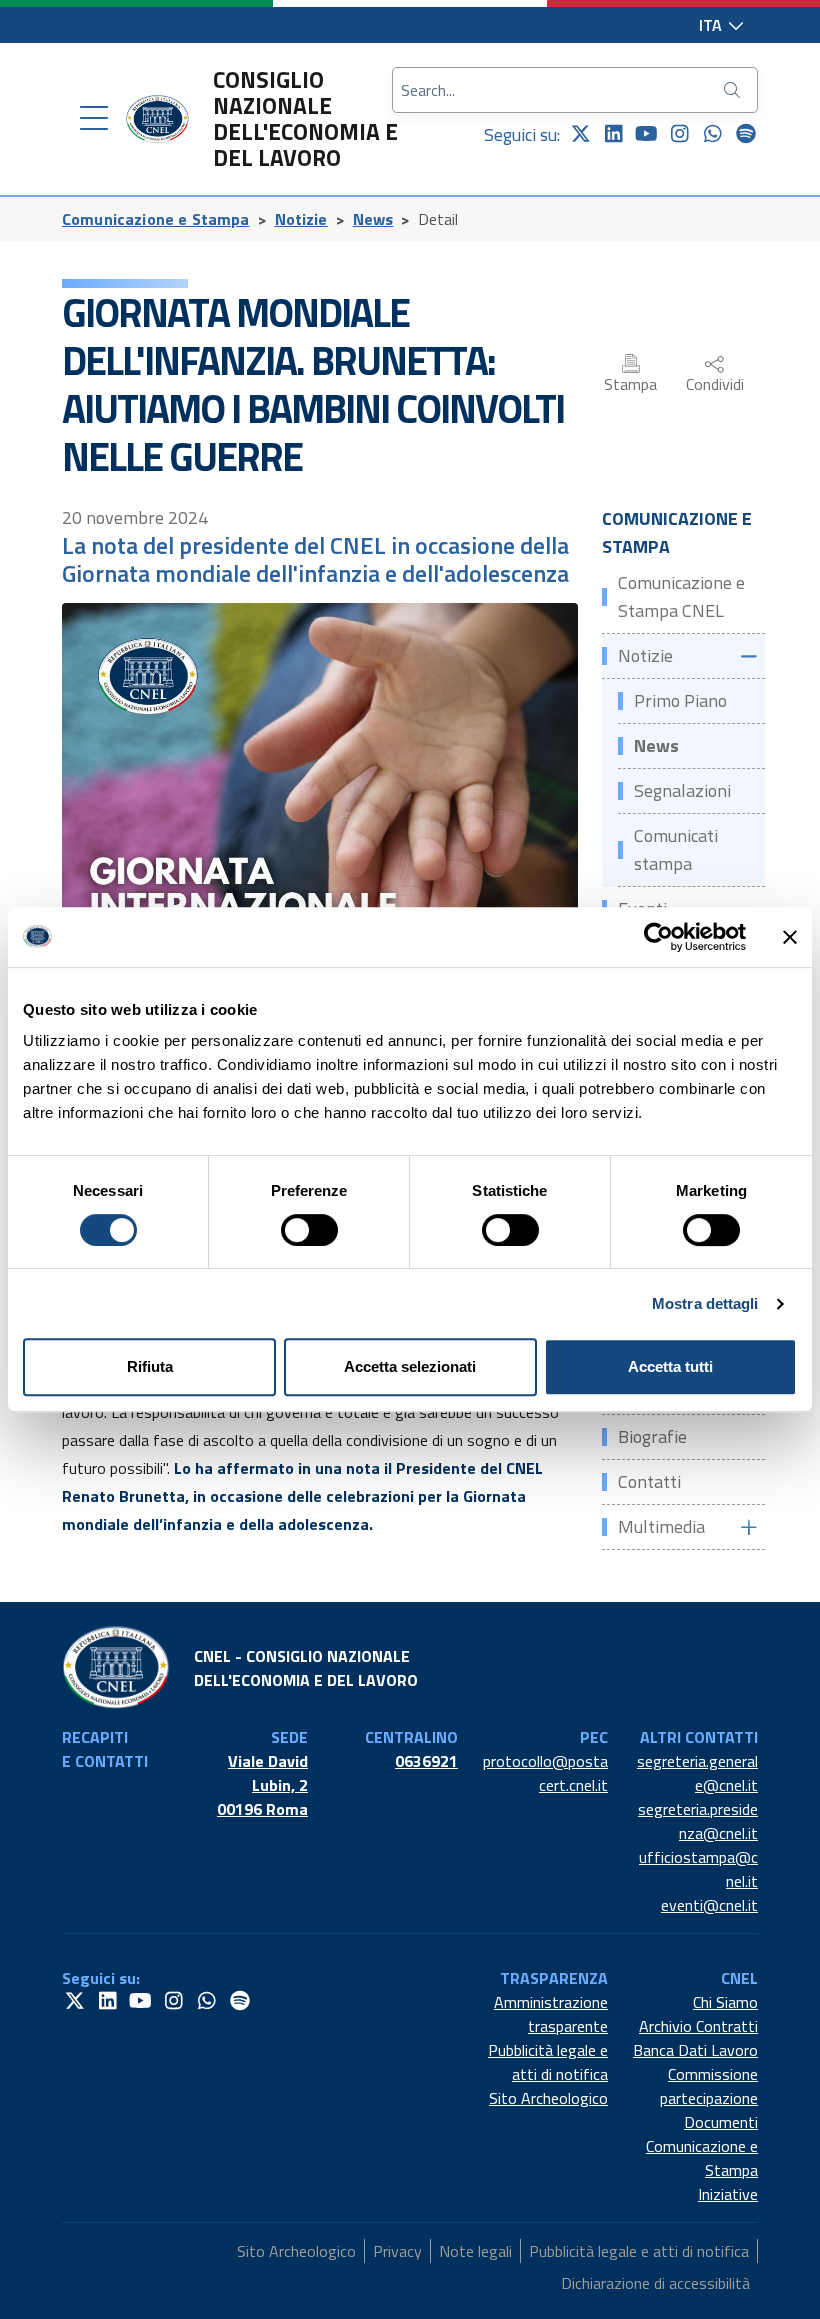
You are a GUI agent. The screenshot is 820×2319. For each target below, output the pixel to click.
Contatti (649, 1481)
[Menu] (94, 119)
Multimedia (661, 1526)
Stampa (630, 384)
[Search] (734, 90)
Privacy (397, 2251)
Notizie (301, 219)
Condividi (715, 384)
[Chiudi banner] (790, 937)
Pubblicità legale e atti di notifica (548, 2062)
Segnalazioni (682, 790)
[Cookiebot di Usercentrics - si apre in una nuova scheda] (658, 937)
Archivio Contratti (698, 2026)
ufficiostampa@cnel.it (698, 1869)
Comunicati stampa (676, 849)
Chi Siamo (725, 2002)
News (373, 219)
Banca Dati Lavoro (695, 2050)
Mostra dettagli (705, 1303)
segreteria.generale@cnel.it (697, 1773)
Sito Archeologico (548, 2098)
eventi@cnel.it (709, 1905)
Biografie (652, 1436)
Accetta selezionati (410, 1366)
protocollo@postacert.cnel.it (545, 1773)
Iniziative (728, 2194)
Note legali (475, 2251)
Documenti (721, 2122)
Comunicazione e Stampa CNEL (681, 596)
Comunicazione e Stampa (156, 219)
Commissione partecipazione (709, 2086)
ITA (712, 25)
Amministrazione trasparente (551, 2014)
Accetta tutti (670, 1366)
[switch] (309, 1230)
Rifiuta (150, 1366)
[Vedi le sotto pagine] (748, 656)
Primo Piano (680, 700)
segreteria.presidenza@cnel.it (698, 1821)
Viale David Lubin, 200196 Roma (262, 1785)
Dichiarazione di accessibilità (655, 2283)
